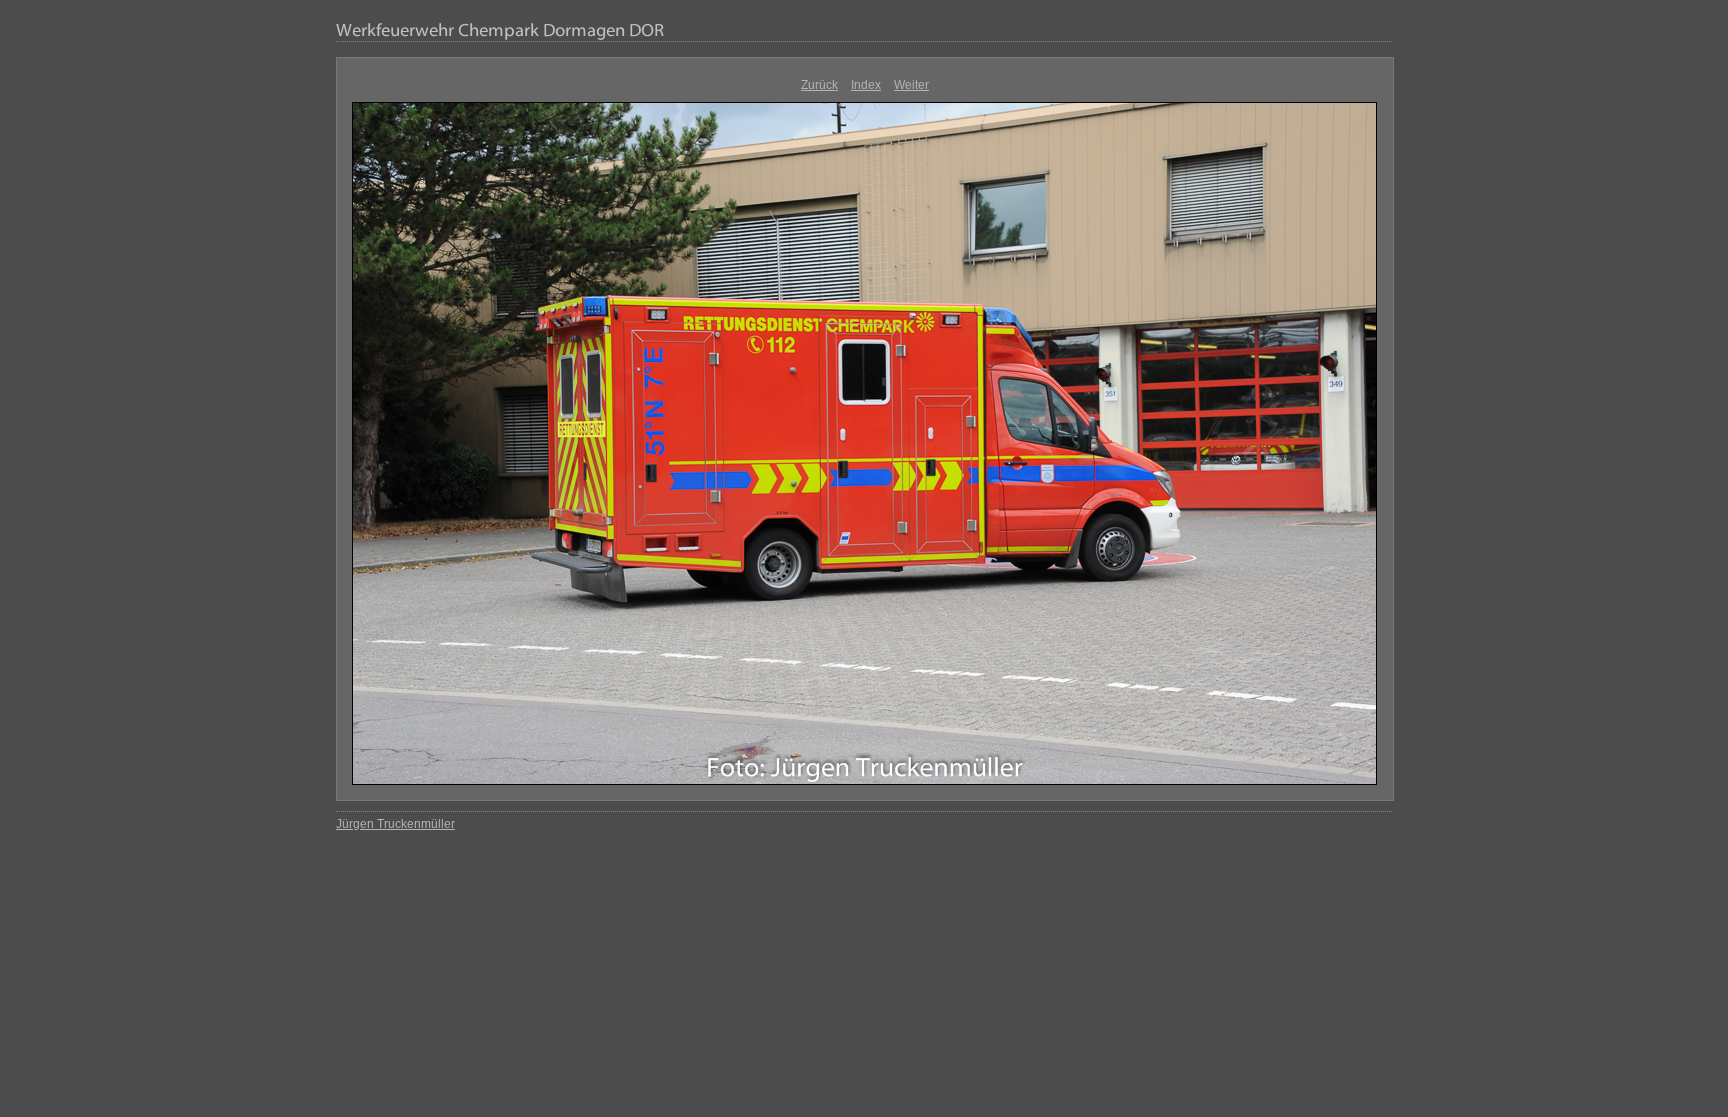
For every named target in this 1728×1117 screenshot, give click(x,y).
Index (866, 85)
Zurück (819, 85)
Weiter (911, 85)
